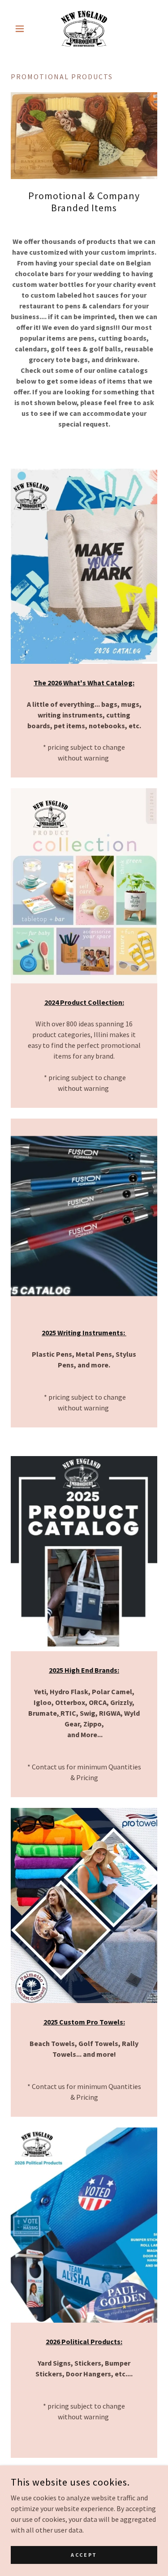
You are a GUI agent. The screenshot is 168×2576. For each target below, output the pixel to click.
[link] (84, 29)
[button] (22, 29)
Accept (84, 2555)
